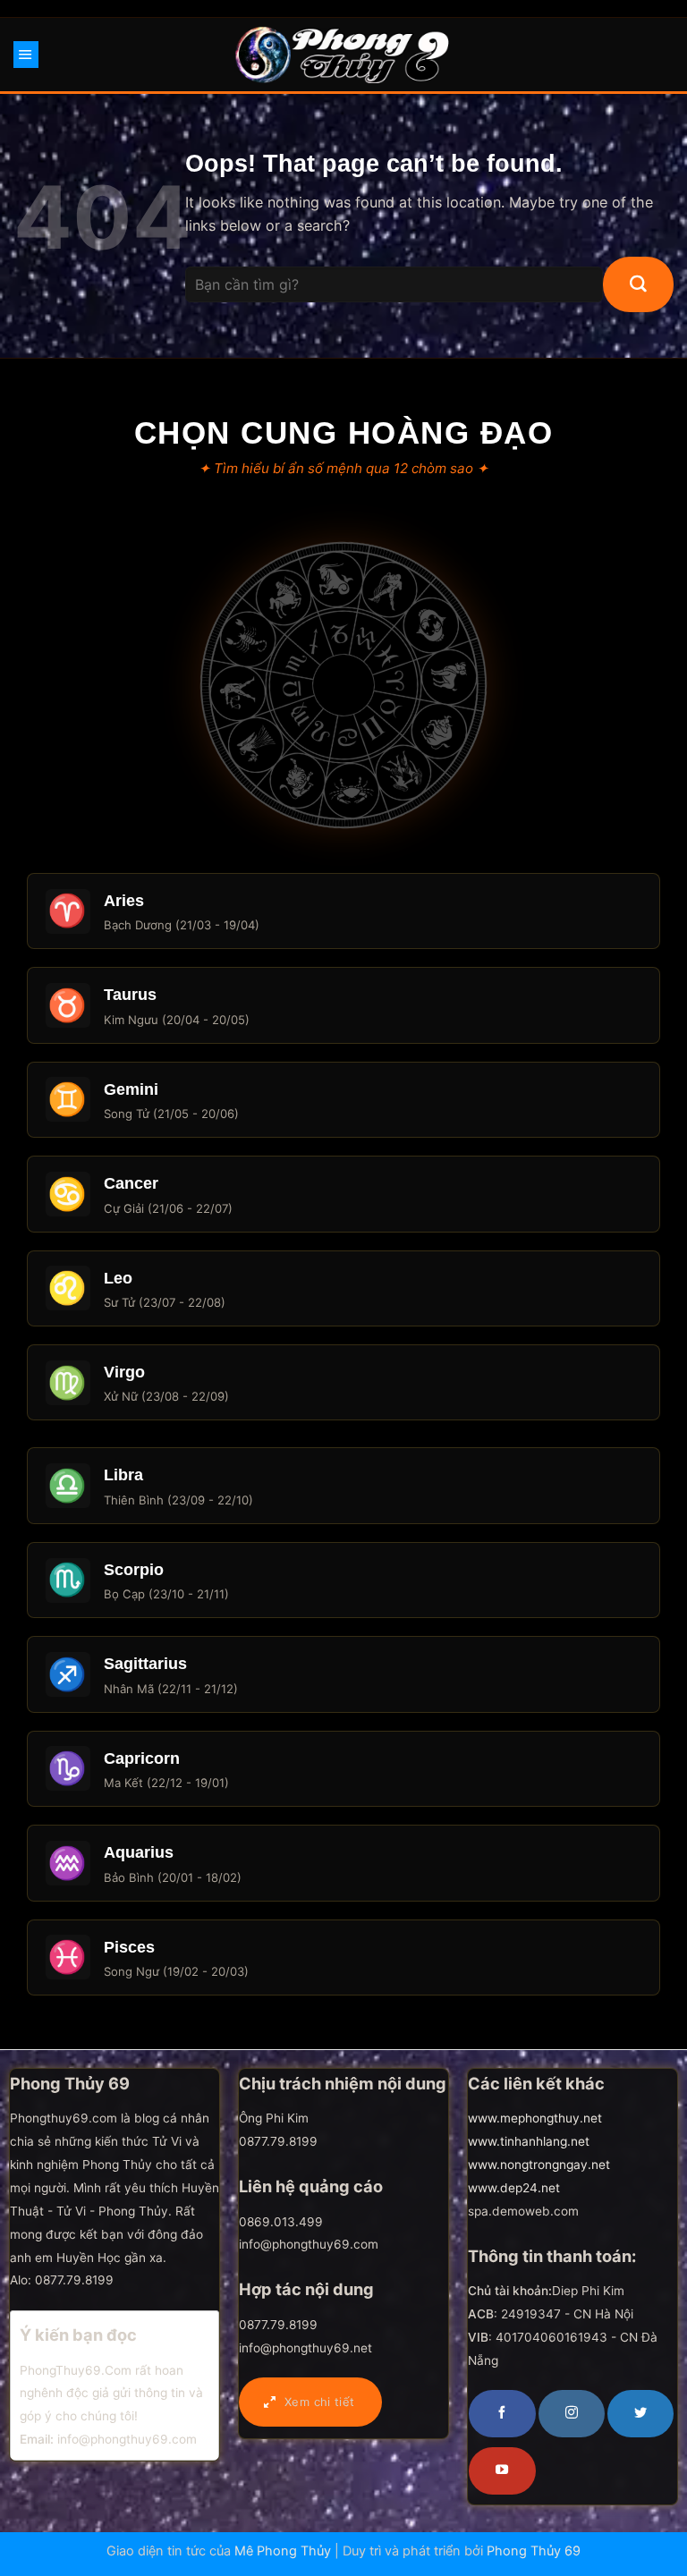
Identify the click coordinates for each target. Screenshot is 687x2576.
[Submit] (638, 284)
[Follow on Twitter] (640, 2413)
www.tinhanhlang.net (529, 2141)
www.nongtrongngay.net (539, 2165)
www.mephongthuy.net (535, 2118)
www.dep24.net (514, 2188)
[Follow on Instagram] (572, 2413)
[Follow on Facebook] (502, 2413)
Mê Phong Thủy (283, 2551)
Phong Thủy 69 (534, 2551)
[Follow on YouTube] (502, 2470)
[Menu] (26, 55)
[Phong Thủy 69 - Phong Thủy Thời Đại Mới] (344, 55)
